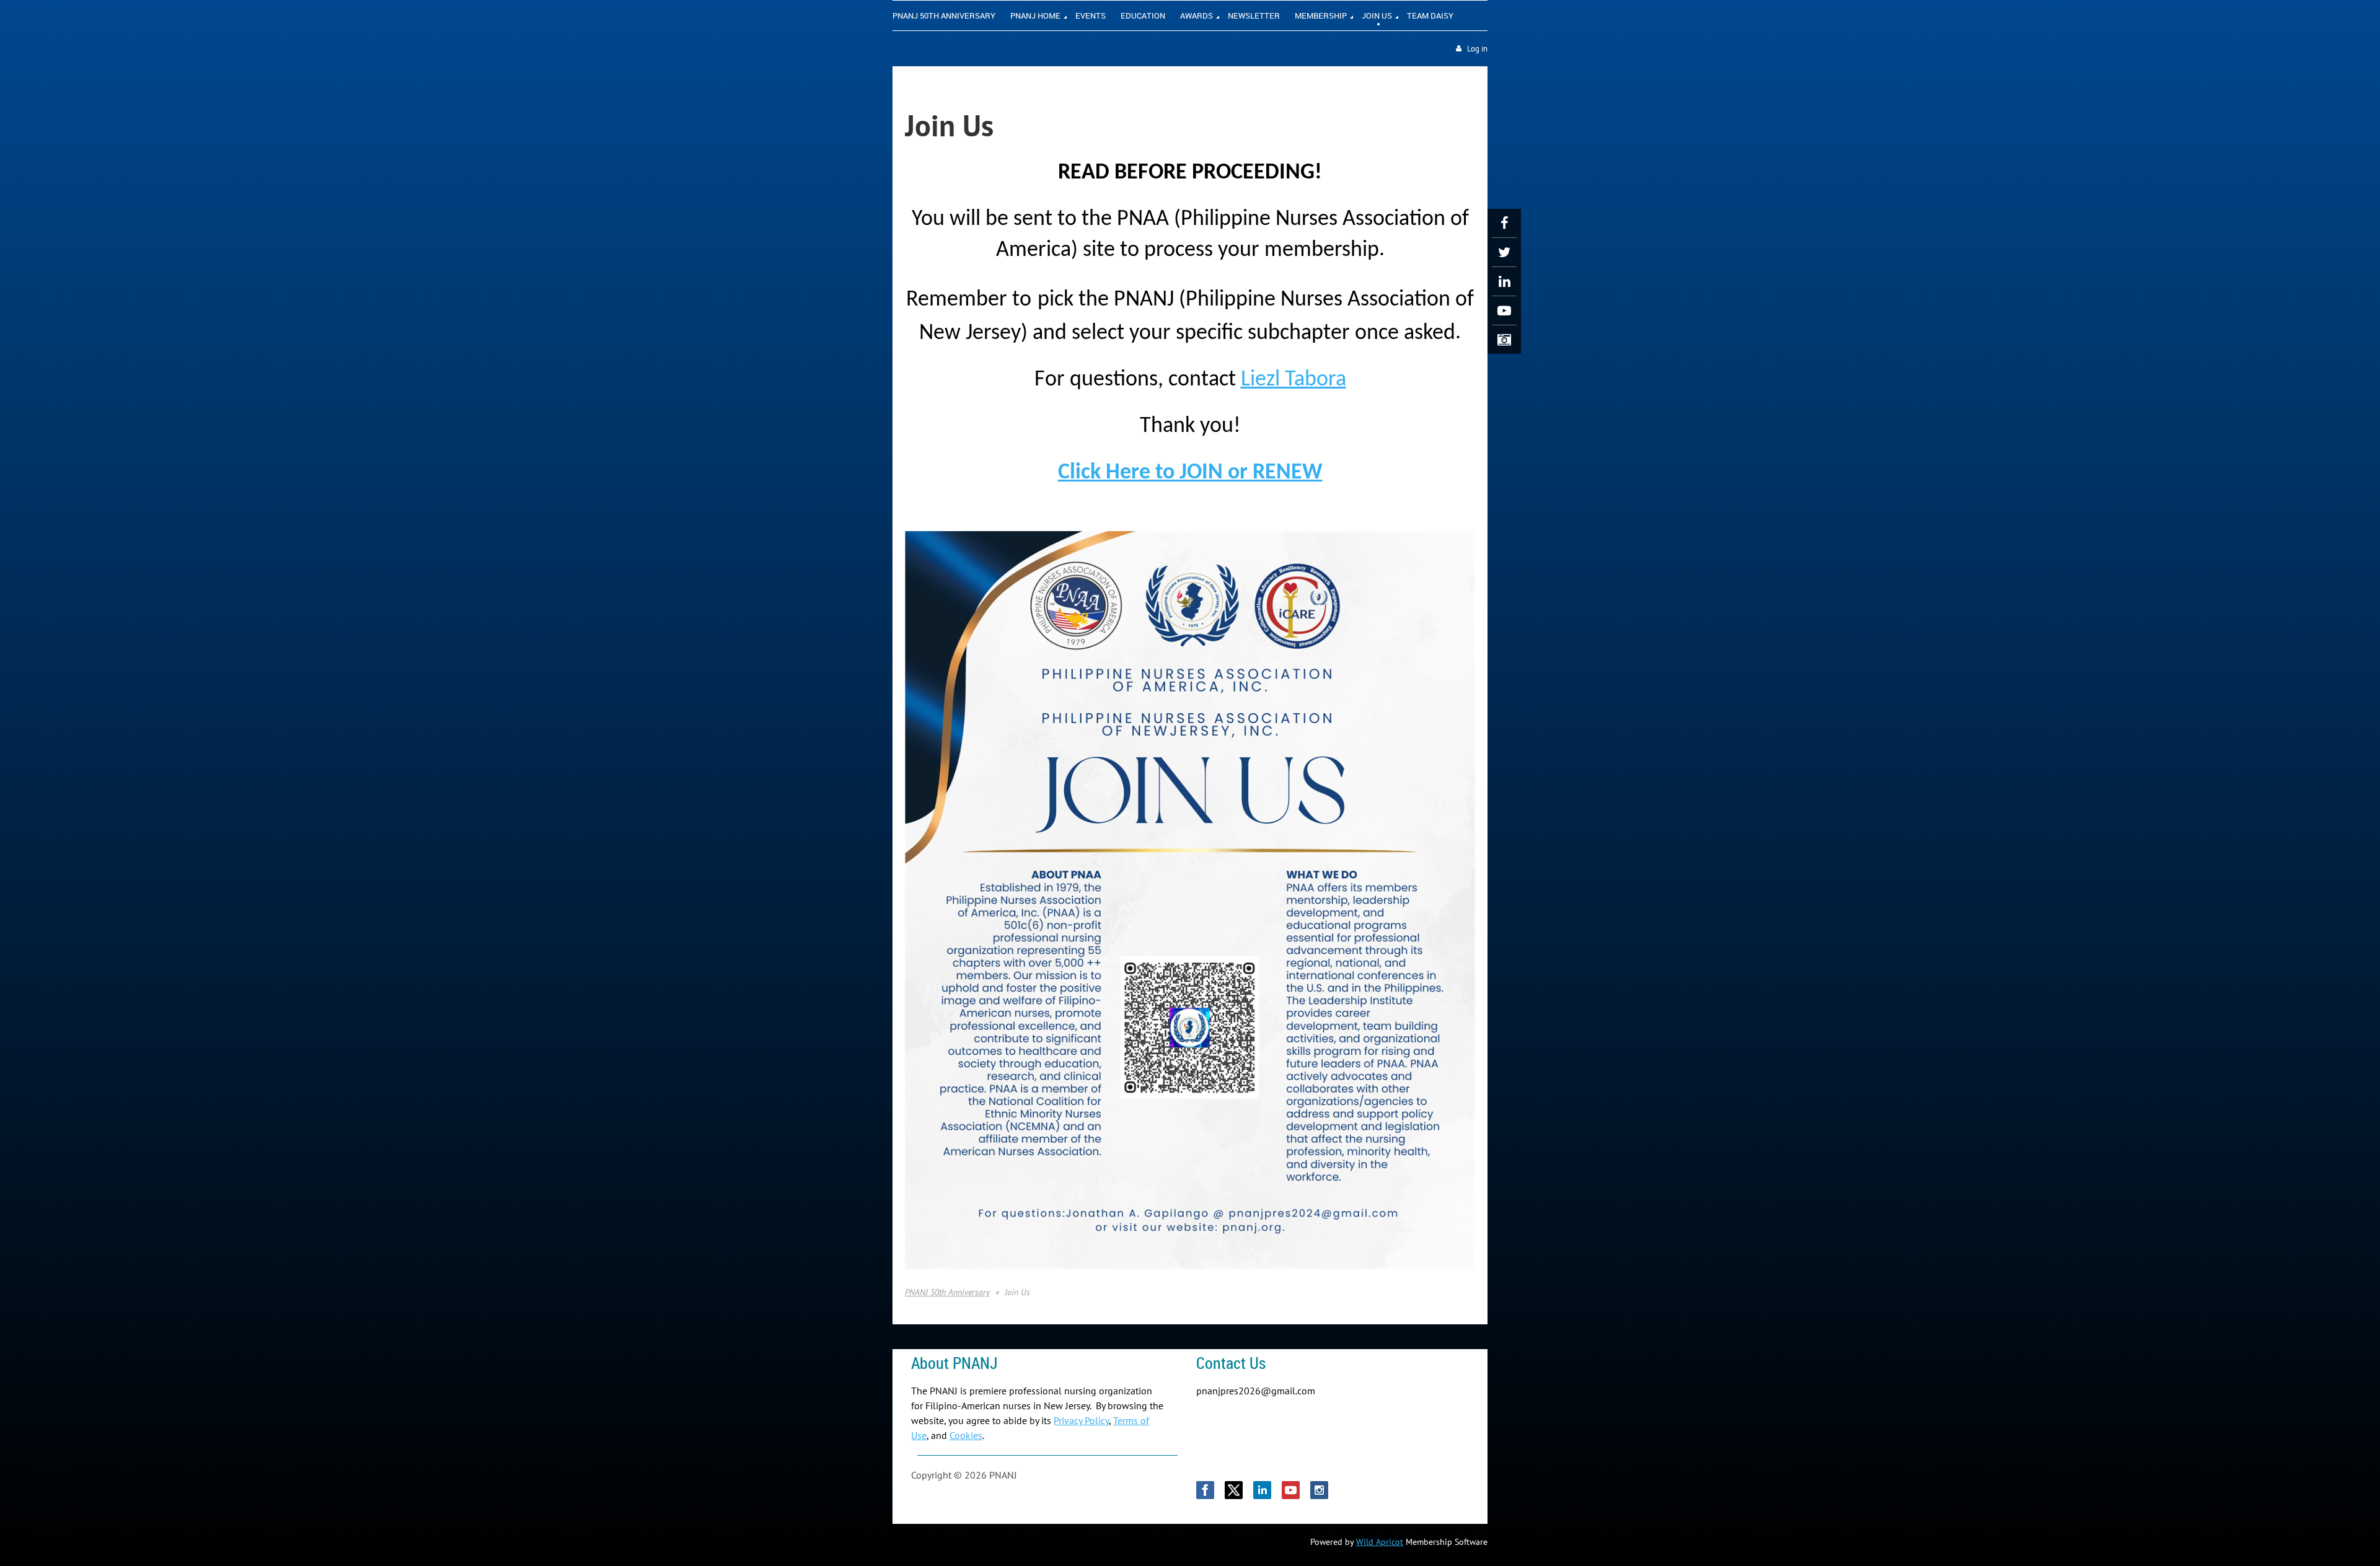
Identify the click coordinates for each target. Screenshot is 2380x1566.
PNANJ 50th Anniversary (947, 1292)
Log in (1477, 49)
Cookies (966, 1435)
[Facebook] (1504, 223)
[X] (1504, 252)
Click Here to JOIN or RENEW (1190, 473)
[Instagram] (1504, 340)
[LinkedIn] (1504, 281)
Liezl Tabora (1294, 380)
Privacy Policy (1081, 1420)
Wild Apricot (1380, 1542)
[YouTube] (1504, 310)
